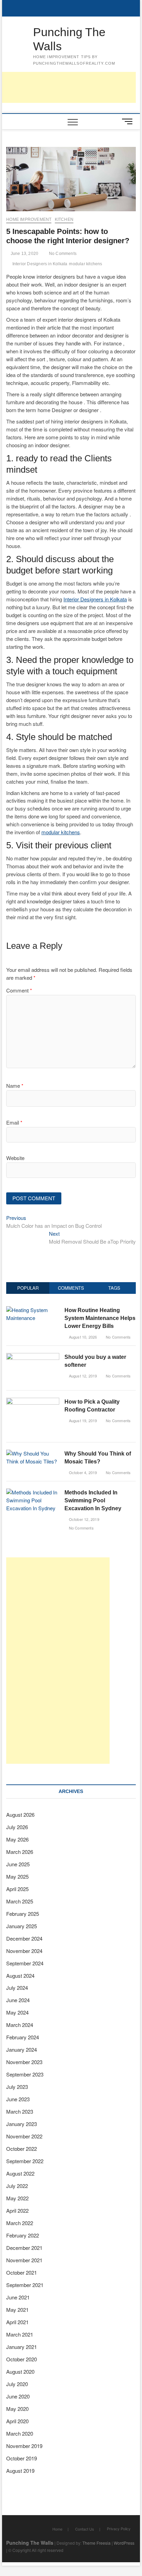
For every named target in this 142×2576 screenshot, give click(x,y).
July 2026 (17, 1827)
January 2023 (22, 2124)
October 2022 (22, 2149)
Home (57, 2529)
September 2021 (25, 2285)
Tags (114, 1288)
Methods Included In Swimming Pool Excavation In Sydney (93, 1500)
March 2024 (20, 2025)
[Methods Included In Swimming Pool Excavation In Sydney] (33, 1492)
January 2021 (22, 2347)
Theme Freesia (97, 2543)
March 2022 (20, 2223)
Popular (28, 1288)
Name (15, 1086)
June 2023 (18, 2099)
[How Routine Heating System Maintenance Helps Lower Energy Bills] (33, 1310)
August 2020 (20, 2371)
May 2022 (17, 2198)
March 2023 (20, 2111)
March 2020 (20, 2433)
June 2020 (18, 2396)
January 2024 (22, 2049)
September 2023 (25, 2074)
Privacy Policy (119, 2529)
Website (15, 1158)
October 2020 (22, 2359)
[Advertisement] (58, 1661)
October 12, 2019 (83, 1519)
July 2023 (17, 2087)
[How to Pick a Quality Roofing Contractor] (33, 1401)
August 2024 (20, 1976)
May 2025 (17, 1876)
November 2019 (24, 2446)
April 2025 (17, 1889)
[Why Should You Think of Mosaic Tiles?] (33, 1453)
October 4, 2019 (82, 1472)
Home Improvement (29, 219)
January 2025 (22, 1926)
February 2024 (23, 2037)
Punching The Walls (69, 39)
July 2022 (17, 2186)
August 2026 (20, 1815)
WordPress (124, 2543)
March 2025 (20, 1901)
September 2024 (25, 1963)
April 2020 (17, 2421)
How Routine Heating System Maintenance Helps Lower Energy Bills (100, 1318)
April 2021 (17, 2322)
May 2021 (17, 2310)
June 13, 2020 (24, 254)
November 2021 (24, 2260)
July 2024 (17, 1988)
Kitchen (64, 219)
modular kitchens (85, 264)
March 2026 (20, 1852)
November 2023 (24, 2062)
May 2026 (17, 1839)
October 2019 (22, 2458)
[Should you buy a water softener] (33, 1357)
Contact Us (85, 2529)
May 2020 (17, 2409)
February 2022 (23, 2235)
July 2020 (17, 2384)
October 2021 (22, 2272)
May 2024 (17, 2012)
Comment (19, 990)
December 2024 (24, 1938)
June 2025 (18, 1864)
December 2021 (24, 2248)
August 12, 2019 (82, 1376)
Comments (71, 1288)
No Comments (62, 254)
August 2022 (20, 2173)
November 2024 (24, 1951)
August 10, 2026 (82, 1337)
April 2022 (17, 2210)
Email (14, 1122)
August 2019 (20, 2471)
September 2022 (25, 2161)
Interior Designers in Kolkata (40, 264)
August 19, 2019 (82, 1420)
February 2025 (23, 1914)
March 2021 (20, 2334)
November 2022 (24, 2136)
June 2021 (18, 2297)
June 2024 (18, 2000)
